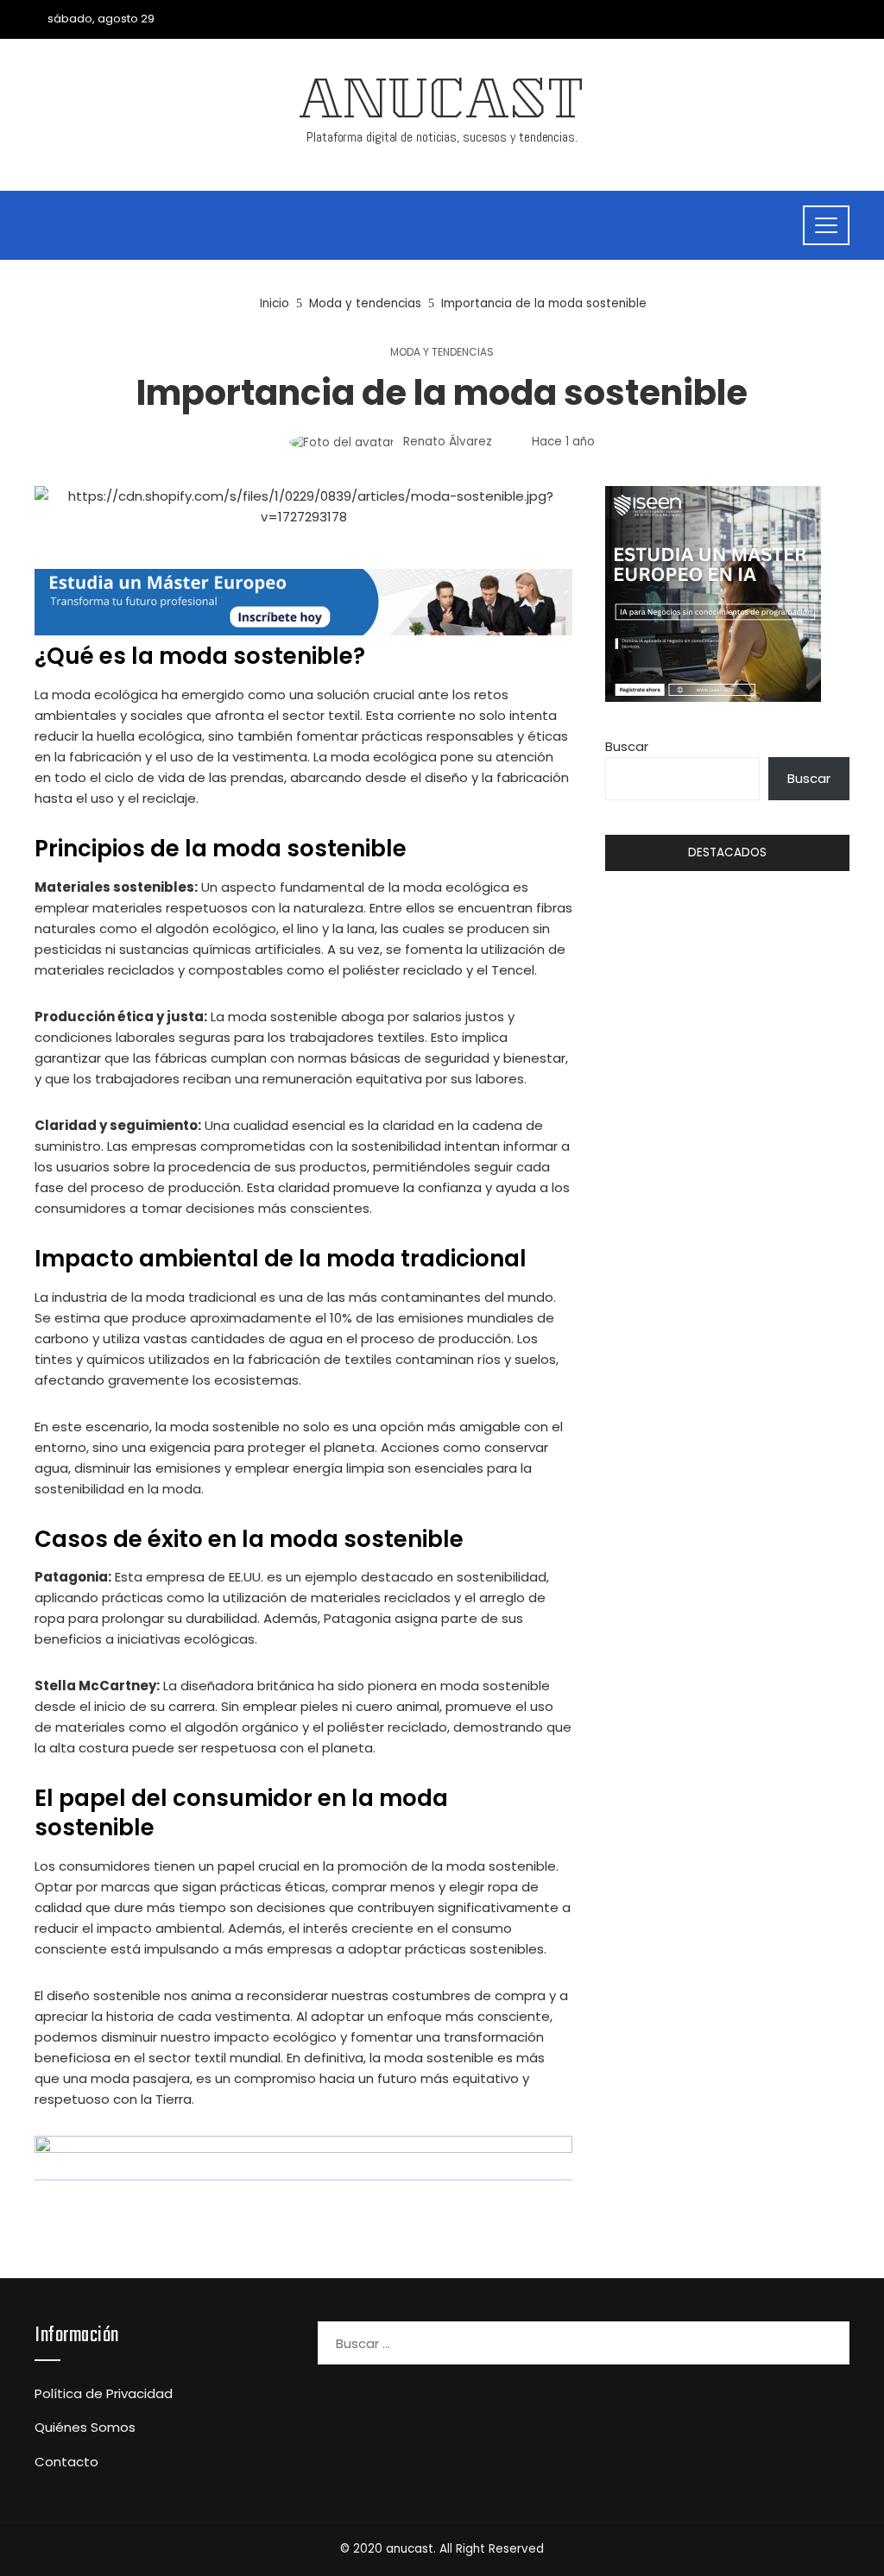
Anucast (442, 105)
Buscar (627, 746)
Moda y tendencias (442, 352)
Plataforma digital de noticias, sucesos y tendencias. (442, 137)
